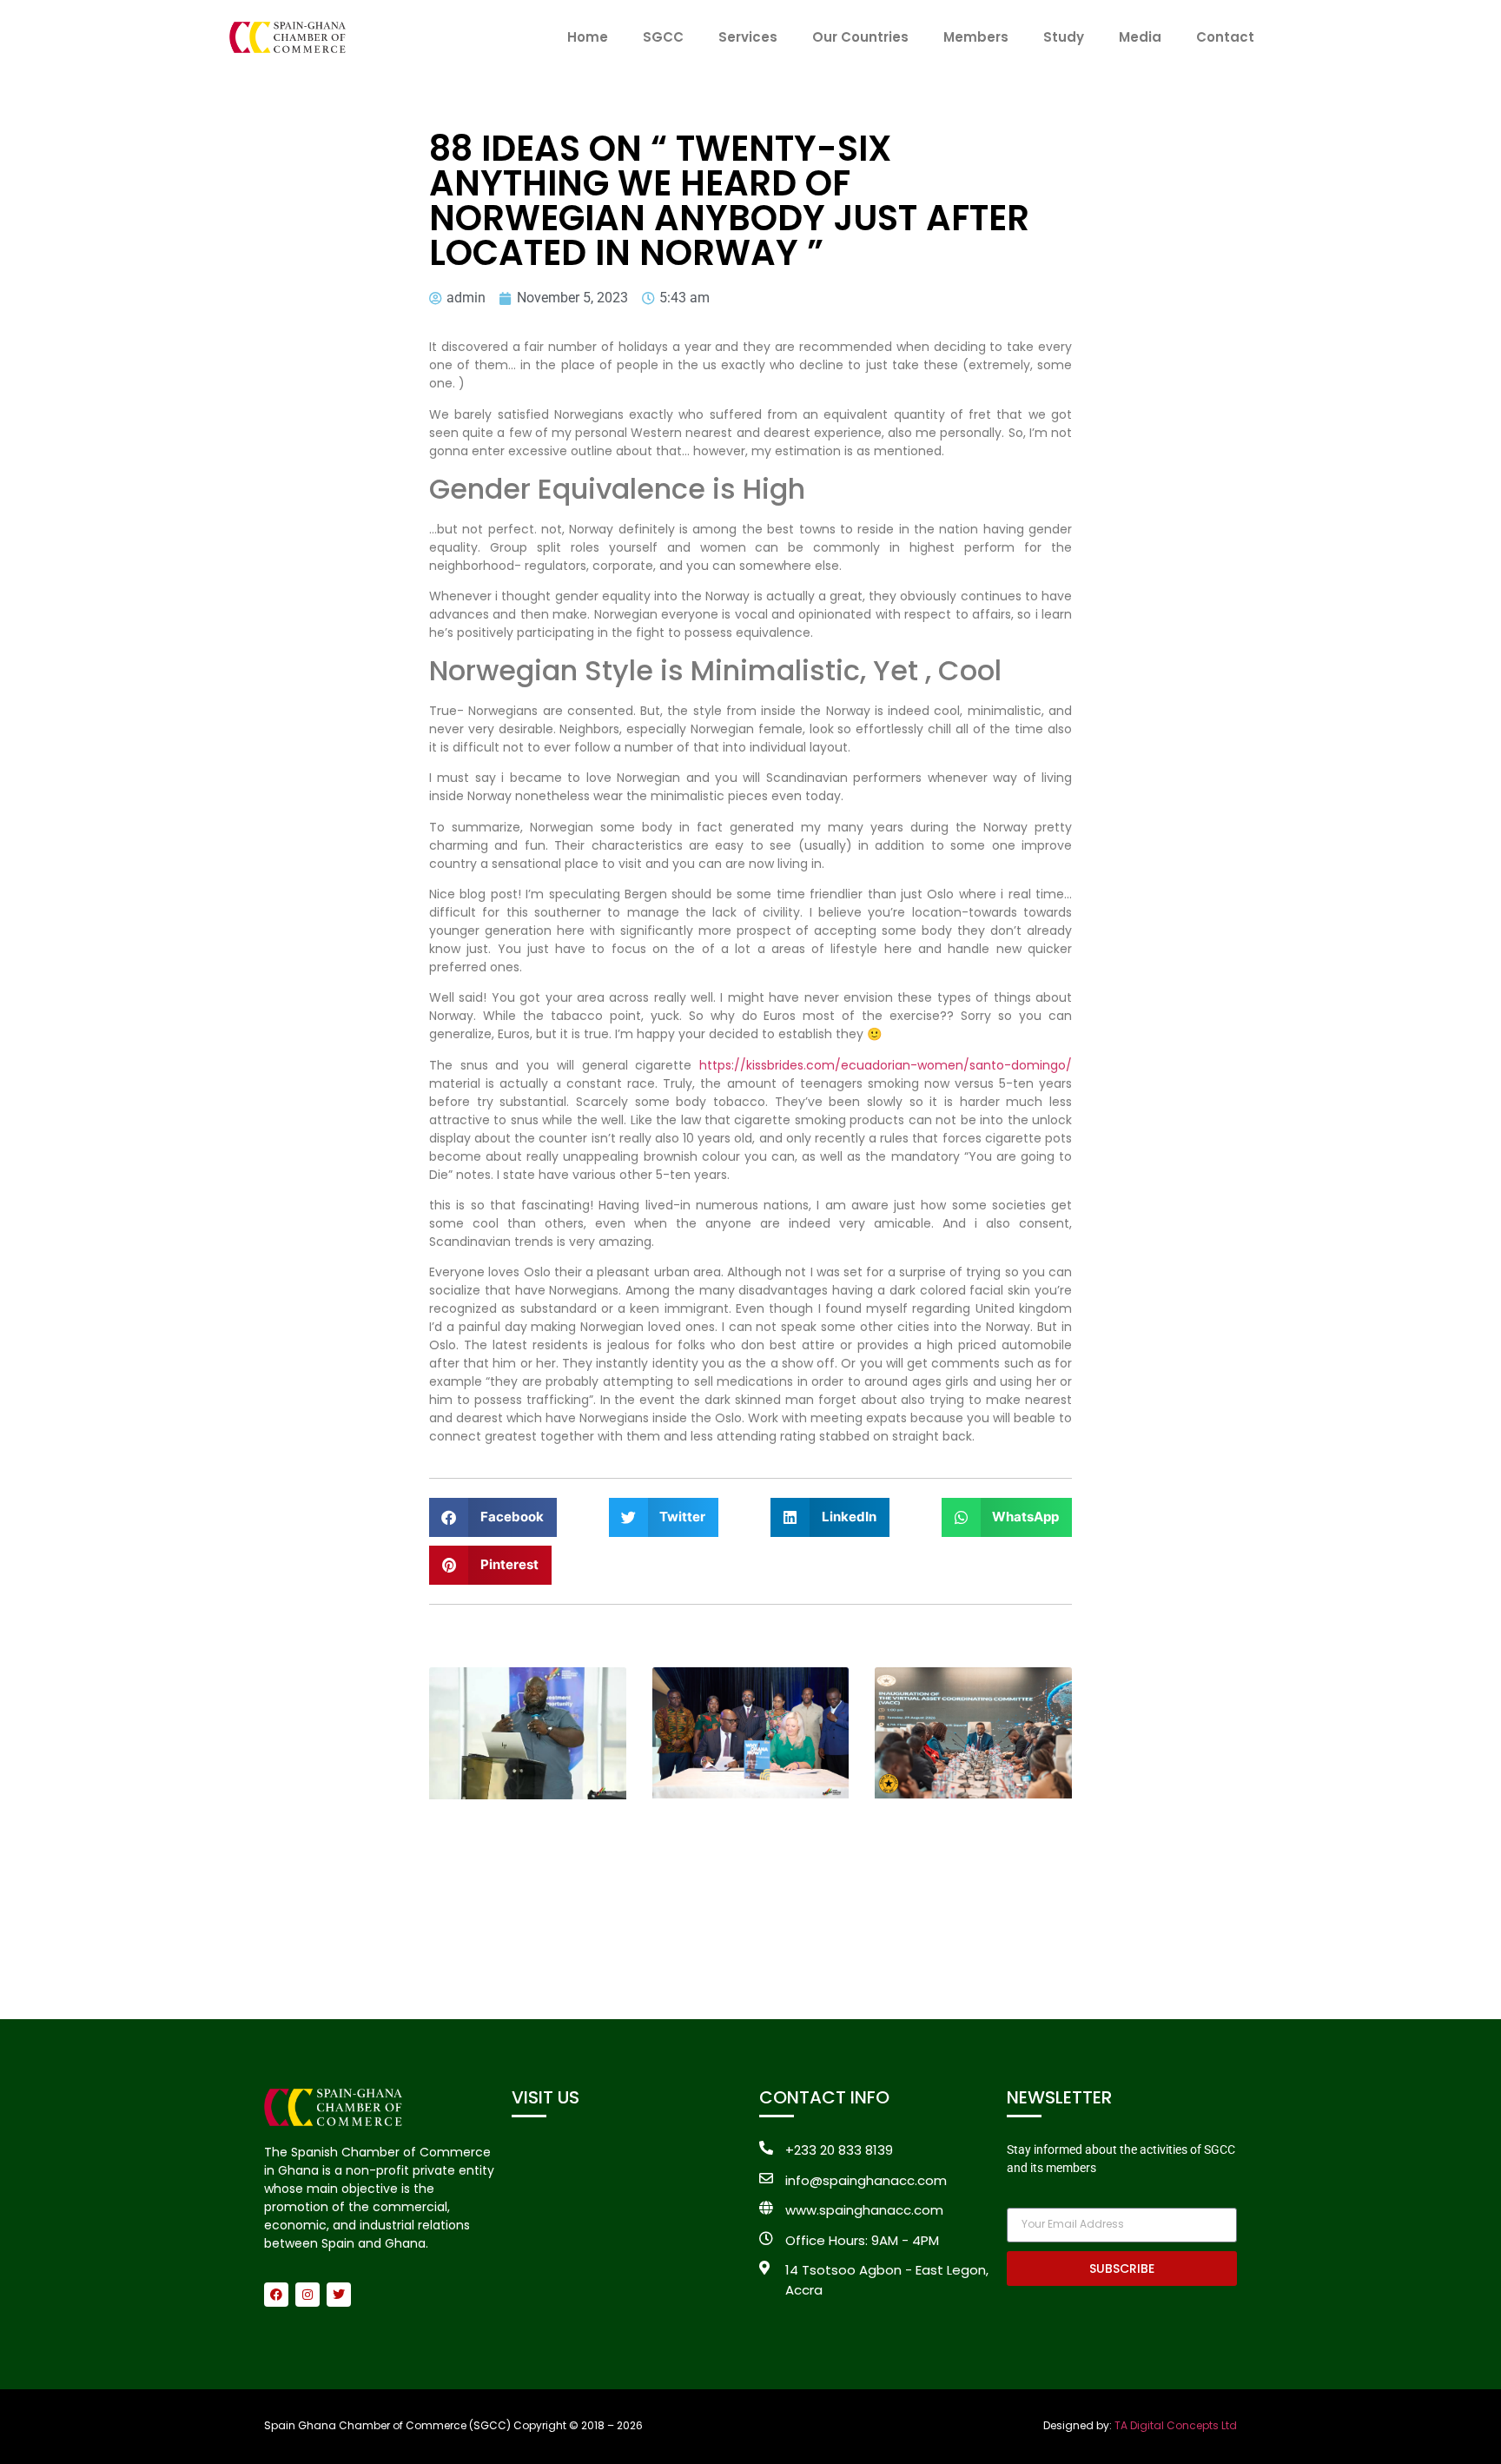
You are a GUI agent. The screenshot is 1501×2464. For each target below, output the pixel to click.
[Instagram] (307, 2295)
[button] (493, 1517)
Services (748, 37)
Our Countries (860, 37)
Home (588, 37)
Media (1140, 37)
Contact (1225, 37)
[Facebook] (276, 2295)
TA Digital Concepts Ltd (1176, 2425)
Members (976, 37)
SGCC (663, 37)
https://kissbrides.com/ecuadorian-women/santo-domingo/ (886, 1065)
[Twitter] (339, 2295)
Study (1064, 37)
